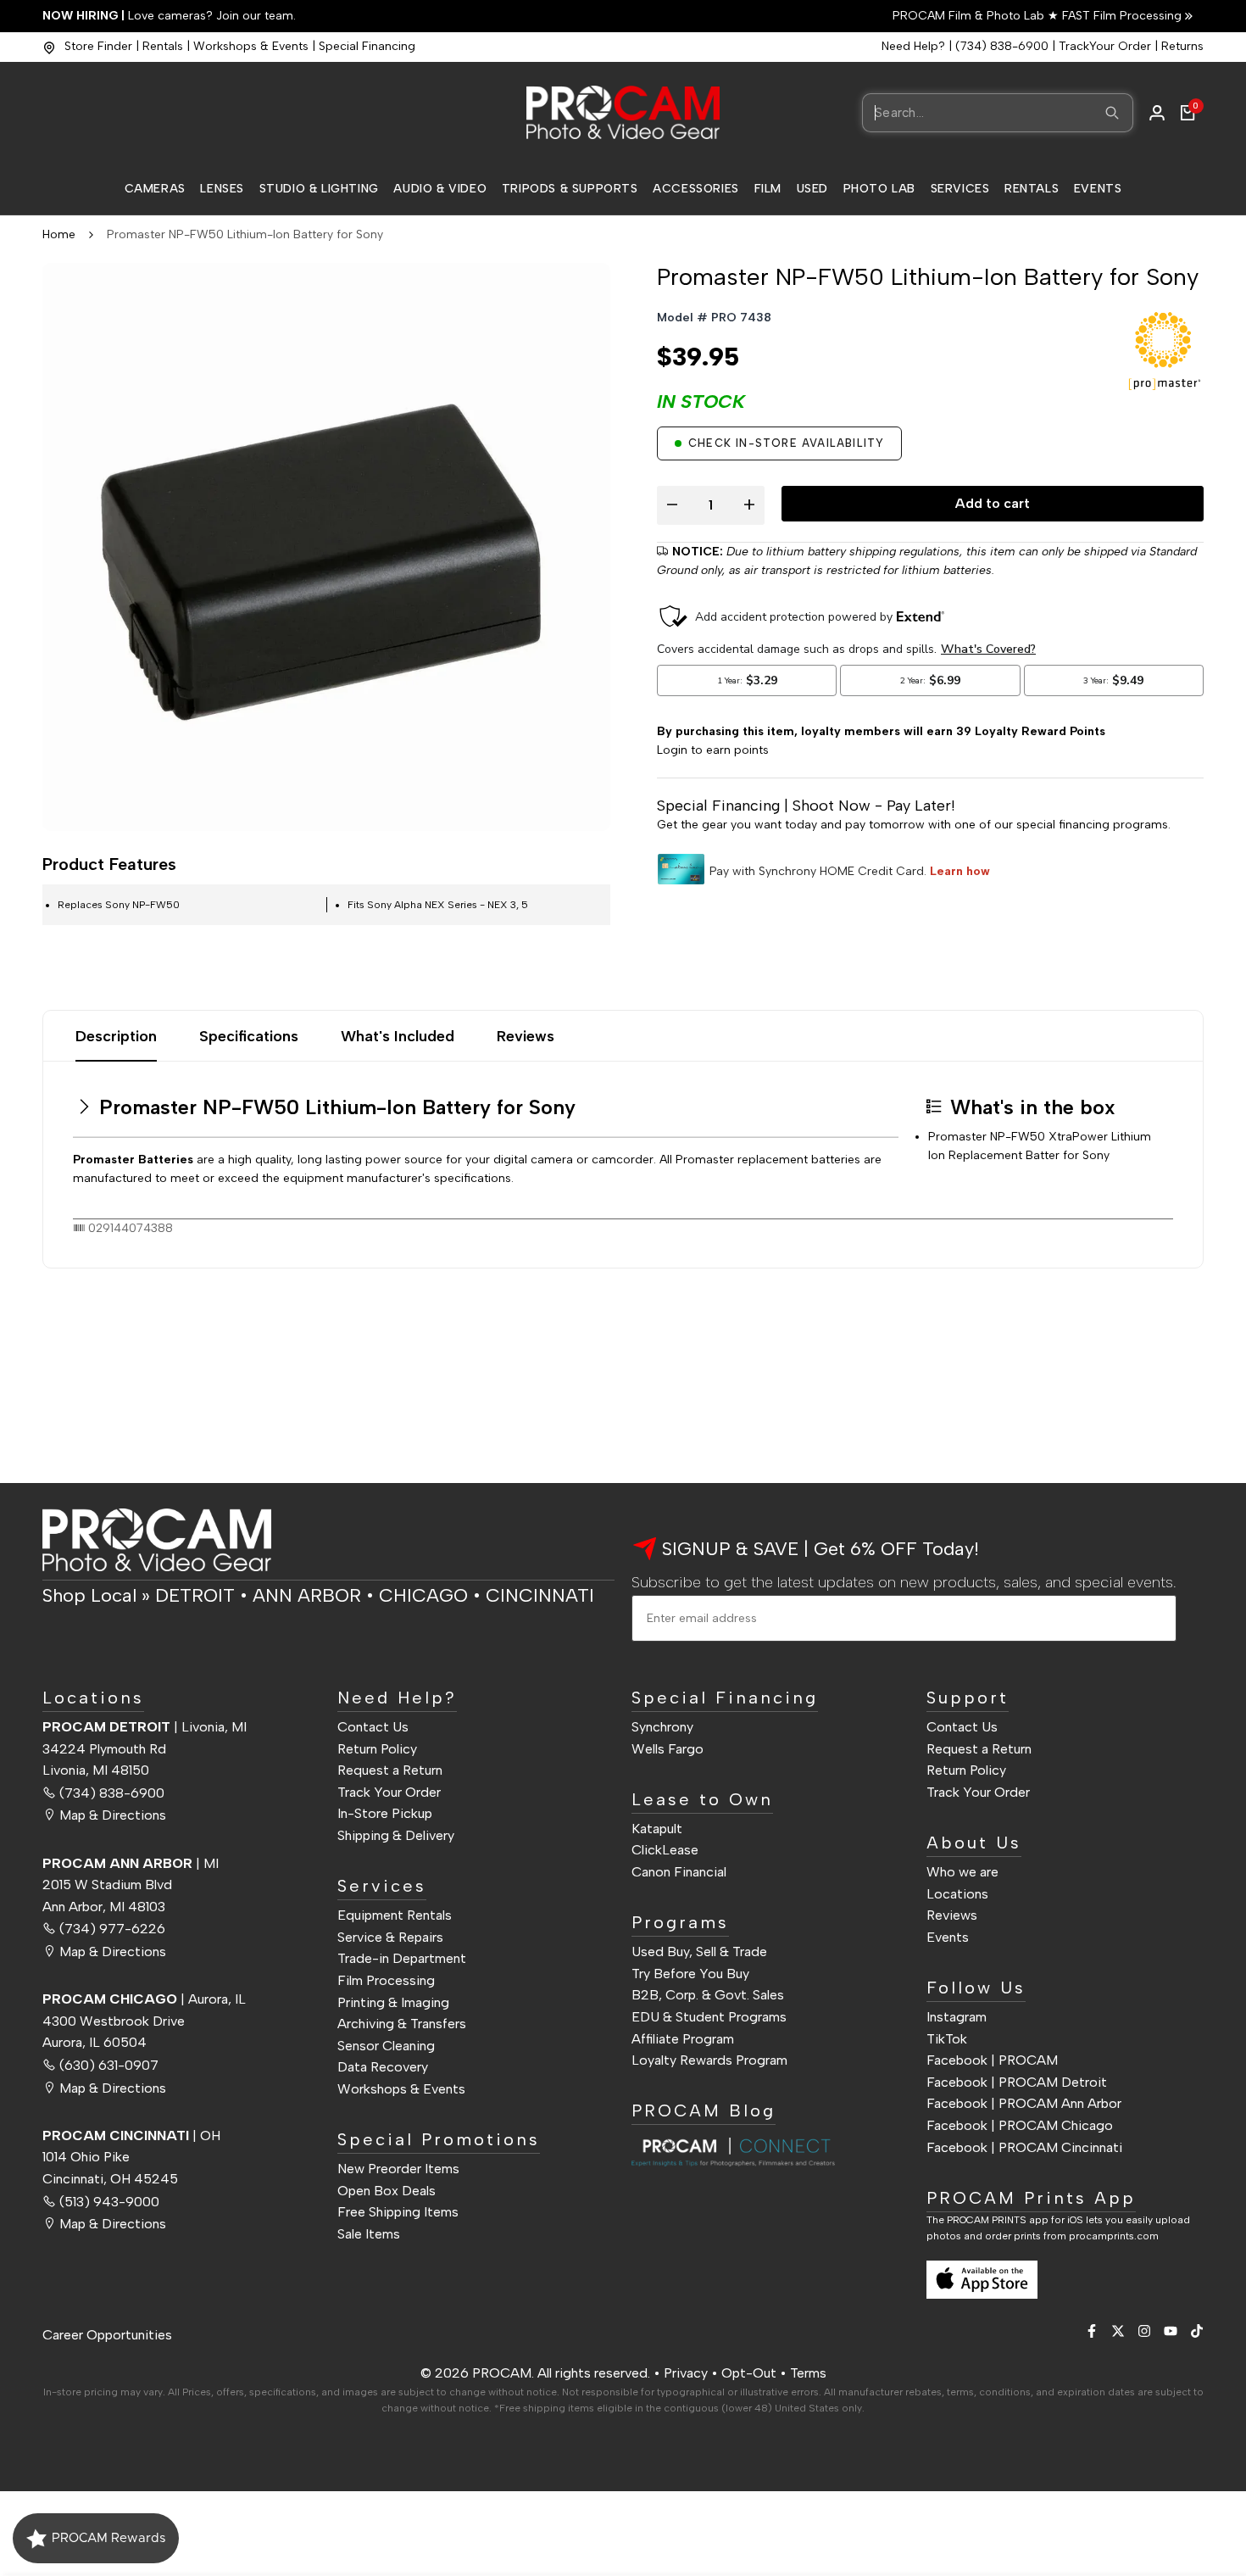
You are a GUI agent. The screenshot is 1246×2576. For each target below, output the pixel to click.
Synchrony (662, 1727)
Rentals (163, 46)
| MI (131, 1863)
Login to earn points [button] (713, 750)
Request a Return (390, 1770)
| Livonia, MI (145, 1727)
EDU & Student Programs (709, 2017)
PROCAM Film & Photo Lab (970, 16)
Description (116, 1036)
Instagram (957, 2017)
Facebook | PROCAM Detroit (1017, 2082)
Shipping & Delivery (396, 1835)
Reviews (526, 1036)
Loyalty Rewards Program (709, 2060)
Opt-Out (749, 2373)
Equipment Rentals (395, 1915)
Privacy (686, 2373)
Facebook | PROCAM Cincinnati (1024, 2147)
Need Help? (913, 46)
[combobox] (998, 113)
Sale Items (369, 2234)
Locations (957, 1894)
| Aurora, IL (144, 1999)
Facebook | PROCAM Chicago (1020, 2125)
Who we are (962, 1872)
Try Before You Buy (690, 1974)
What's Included (398, 1036)
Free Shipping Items (398, 2212)
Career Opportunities (107, 2335)
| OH (131, 2136)
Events (948, 1937)
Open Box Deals (387, 2191)
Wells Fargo (667, 1749)
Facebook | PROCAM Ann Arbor (1024, 2103)
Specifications (249, 1036)
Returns (1182, 46)
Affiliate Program (683, 2039)
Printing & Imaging (393, 2002)
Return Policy (377, 1749)
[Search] (1112, 113)
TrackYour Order (1105, 46)
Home (59, 234)
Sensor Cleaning (386, 2046)
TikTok (947, 2039)
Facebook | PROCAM (992, 2060)
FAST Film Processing (1120, 16)
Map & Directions (113, 1815)
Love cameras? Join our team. (169, 16)
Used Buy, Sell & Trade (699, 1952)
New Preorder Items (398, 2169)
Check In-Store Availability (786, 443)
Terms (808, 2373)
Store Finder (98, 46)
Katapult (657, 1829)
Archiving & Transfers (402, 2024)
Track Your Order (389, 1792)
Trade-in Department (402, 1958)
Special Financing (367, 46)
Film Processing (386, 1980)
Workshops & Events (251, 46)
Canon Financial (679, 1872)
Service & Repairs (390, 1937)
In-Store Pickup (385, 1813)
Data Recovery (383, 2067)
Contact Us (373, 1727)
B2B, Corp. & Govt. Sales (708, 1995)
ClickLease (665, 1850)
